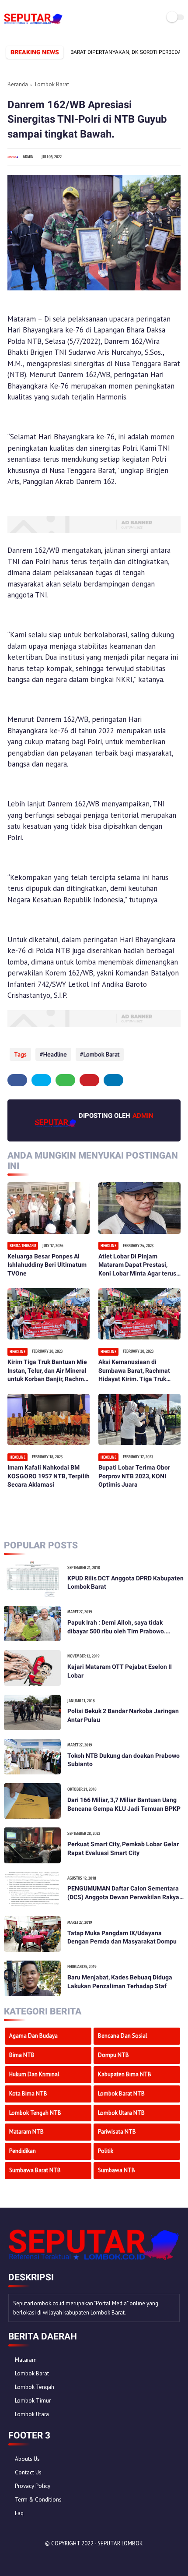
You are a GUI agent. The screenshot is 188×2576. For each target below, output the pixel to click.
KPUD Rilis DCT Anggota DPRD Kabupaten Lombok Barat (125, 1583)
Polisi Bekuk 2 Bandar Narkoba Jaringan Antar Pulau (123, 1715)
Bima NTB (22, 2055)
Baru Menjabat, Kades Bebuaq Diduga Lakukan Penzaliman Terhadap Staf (120, 1982)
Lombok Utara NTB (121, 2113)
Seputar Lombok (120, 2543)
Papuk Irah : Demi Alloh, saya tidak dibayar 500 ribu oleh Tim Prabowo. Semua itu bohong (117, 1627)
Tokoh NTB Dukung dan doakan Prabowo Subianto (124, 1760)
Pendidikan (23, 2151)
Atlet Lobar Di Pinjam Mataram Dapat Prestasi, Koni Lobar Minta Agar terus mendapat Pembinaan (137, 1265)
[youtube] (74, 2559)
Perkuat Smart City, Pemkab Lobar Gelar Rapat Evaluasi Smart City (123, 1848)
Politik (106, 2151)
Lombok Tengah (35, 2387)
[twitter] (41, 1080)
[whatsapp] (65, 1080)
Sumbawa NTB (117, 2170)
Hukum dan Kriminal (34, 2074)
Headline (55, 1054)
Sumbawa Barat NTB (35, 2170)
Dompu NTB (113, 2055)
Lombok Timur (33, 2401)
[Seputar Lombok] (33, 24)
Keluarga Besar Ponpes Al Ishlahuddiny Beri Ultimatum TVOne (47, 1265)
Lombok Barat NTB (121, 2094)
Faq (19, 2513)
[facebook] (17, 1080)
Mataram (26, 2360)
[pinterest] (89, 1080)
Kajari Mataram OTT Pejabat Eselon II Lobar (120, 1671)
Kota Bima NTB (28, 2094)
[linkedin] (113, 1080)
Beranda (18, 84)
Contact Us (28, 2472)
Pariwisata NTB (117, 2132)
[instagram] (63, 2559)
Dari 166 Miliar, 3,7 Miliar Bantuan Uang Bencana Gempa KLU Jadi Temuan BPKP (124, 1804)
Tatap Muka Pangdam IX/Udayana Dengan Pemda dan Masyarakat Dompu (122, 1937)
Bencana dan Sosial (123, 2036)
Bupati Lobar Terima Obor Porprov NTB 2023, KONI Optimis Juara (134, 1476)
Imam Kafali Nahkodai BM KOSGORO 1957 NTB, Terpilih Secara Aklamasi (49, 1476)
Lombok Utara (32, 2414)
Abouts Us (27, 2459)
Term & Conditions (38, 2500)
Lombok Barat (52, 84)
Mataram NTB (26, 2132)
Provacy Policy (33, 2486)
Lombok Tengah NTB (35, 2113)
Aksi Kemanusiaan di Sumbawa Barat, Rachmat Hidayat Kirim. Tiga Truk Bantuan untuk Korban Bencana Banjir (134, 1371)
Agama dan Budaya (33, 2036)
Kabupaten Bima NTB (125, 2074)
